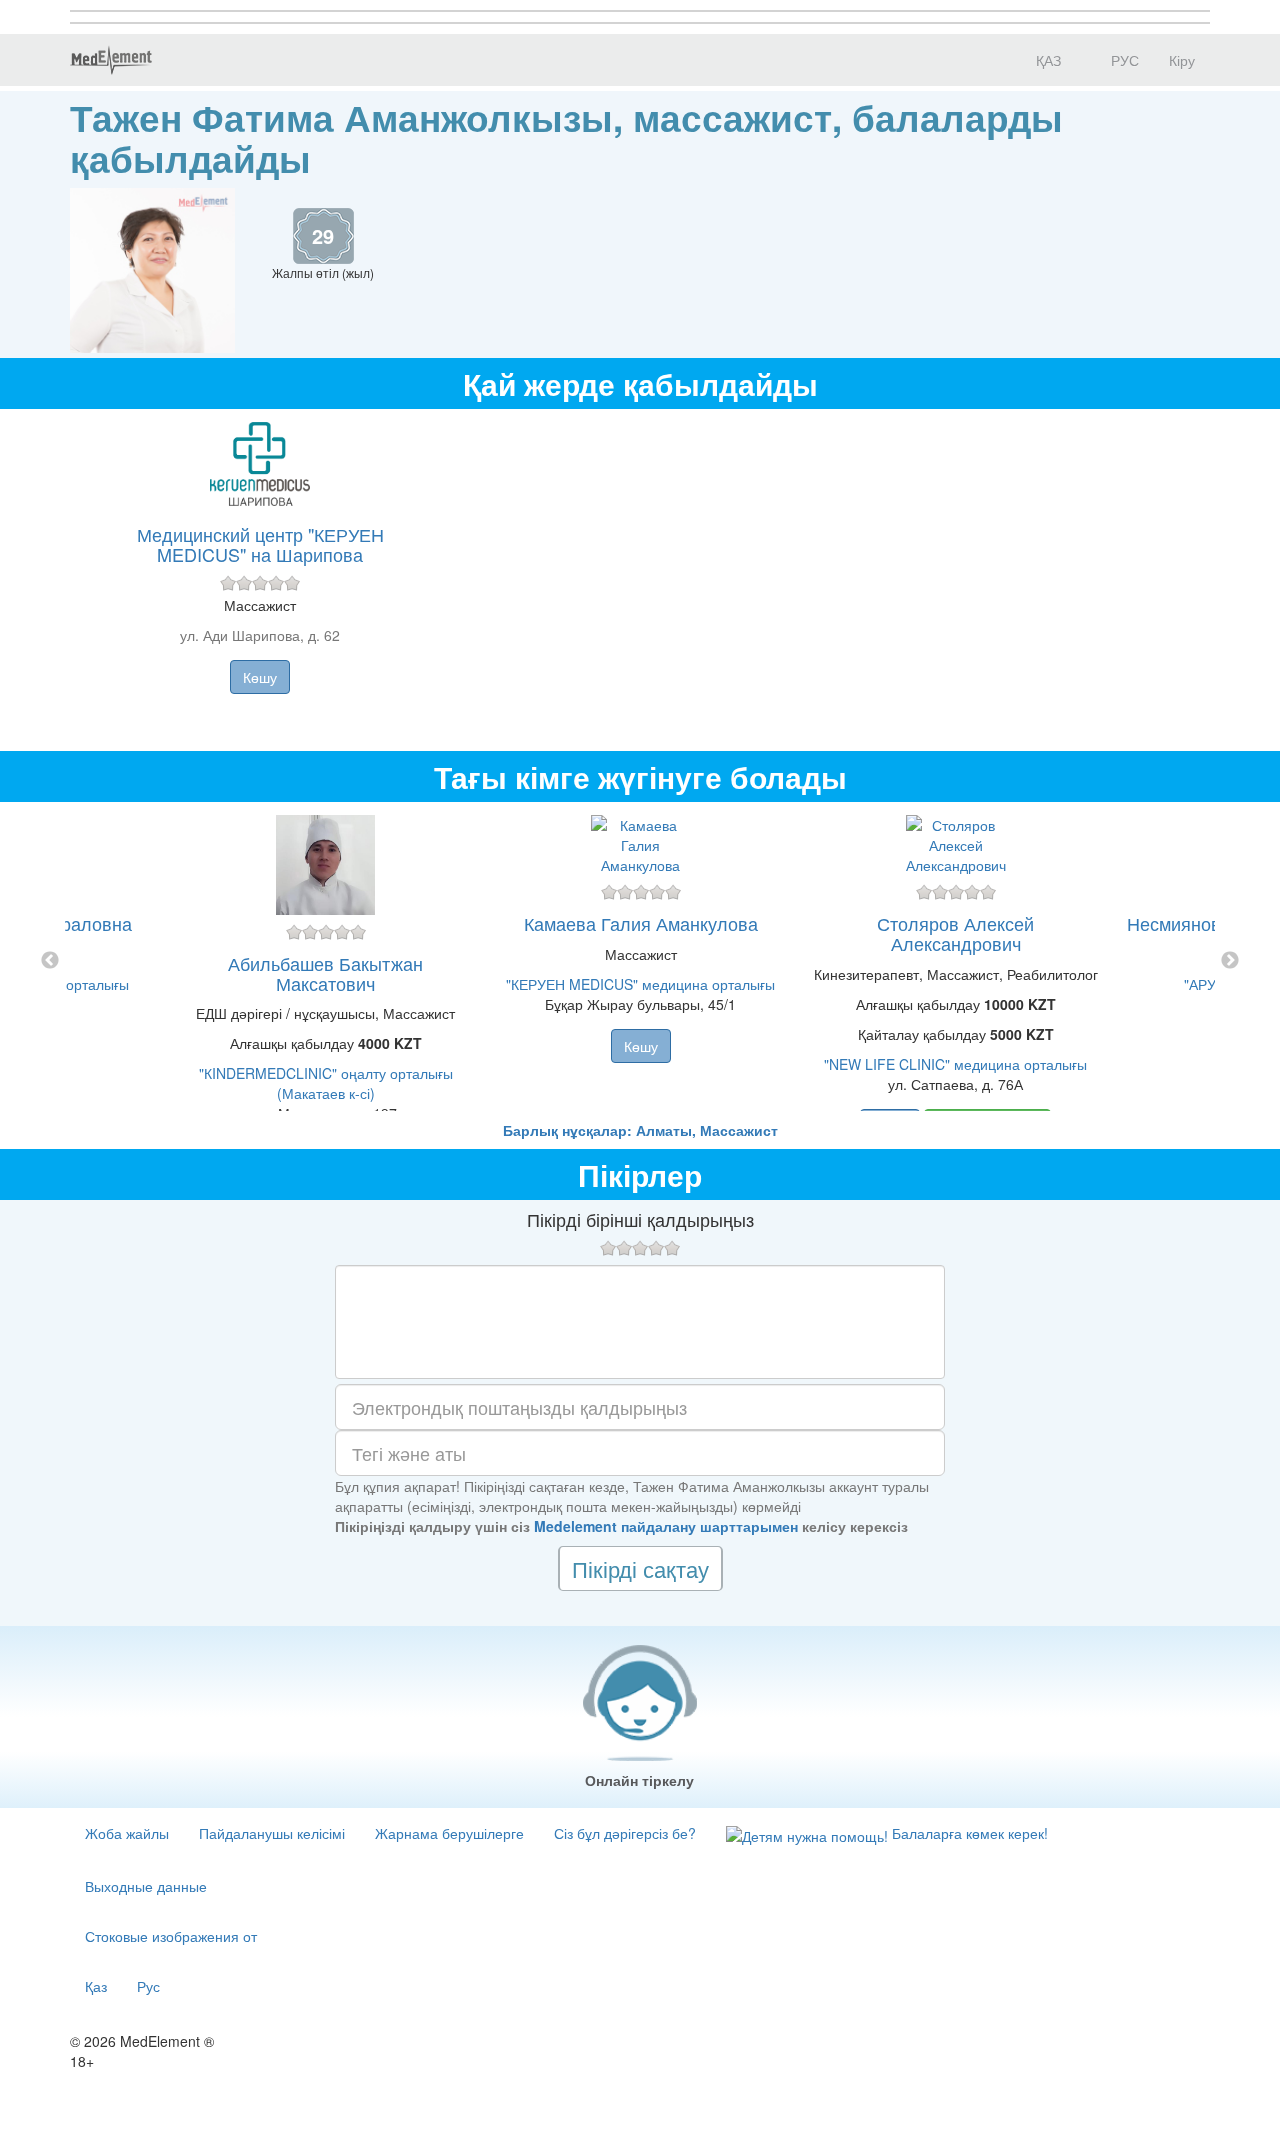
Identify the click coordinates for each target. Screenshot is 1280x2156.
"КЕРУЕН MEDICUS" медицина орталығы (640, 984)
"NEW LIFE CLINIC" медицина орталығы (955, 1064)
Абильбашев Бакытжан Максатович (325, 973)
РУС (1123, 60)
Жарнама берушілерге (449, 1833)
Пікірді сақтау (640, 1568)
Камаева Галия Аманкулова (641, 923)
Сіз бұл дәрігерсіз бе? (625, 1833)
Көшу (260, 677)
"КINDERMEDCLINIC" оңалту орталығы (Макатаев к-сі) (326, 1083)
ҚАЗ (1046, 60)
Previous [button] (50, 961)
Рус (148, 1986)
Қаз (96, 1986)
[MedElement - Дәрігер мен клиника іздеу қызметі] (111, 60)
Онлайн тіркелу (639, 1780)
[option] (640, 961)
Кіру (1182, 60)
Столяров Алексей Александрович (955, 933)
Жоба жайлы (127, 1833)
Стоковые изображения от (171, 1936)
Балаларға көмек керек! (968, 1833)
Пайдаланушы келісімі (272, 1833)
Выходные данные (146, 1886)
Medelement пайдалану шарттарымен (666, 1526)
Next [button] (1230, 961)
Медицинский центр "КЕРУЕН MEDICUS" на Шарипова (260, 544)
